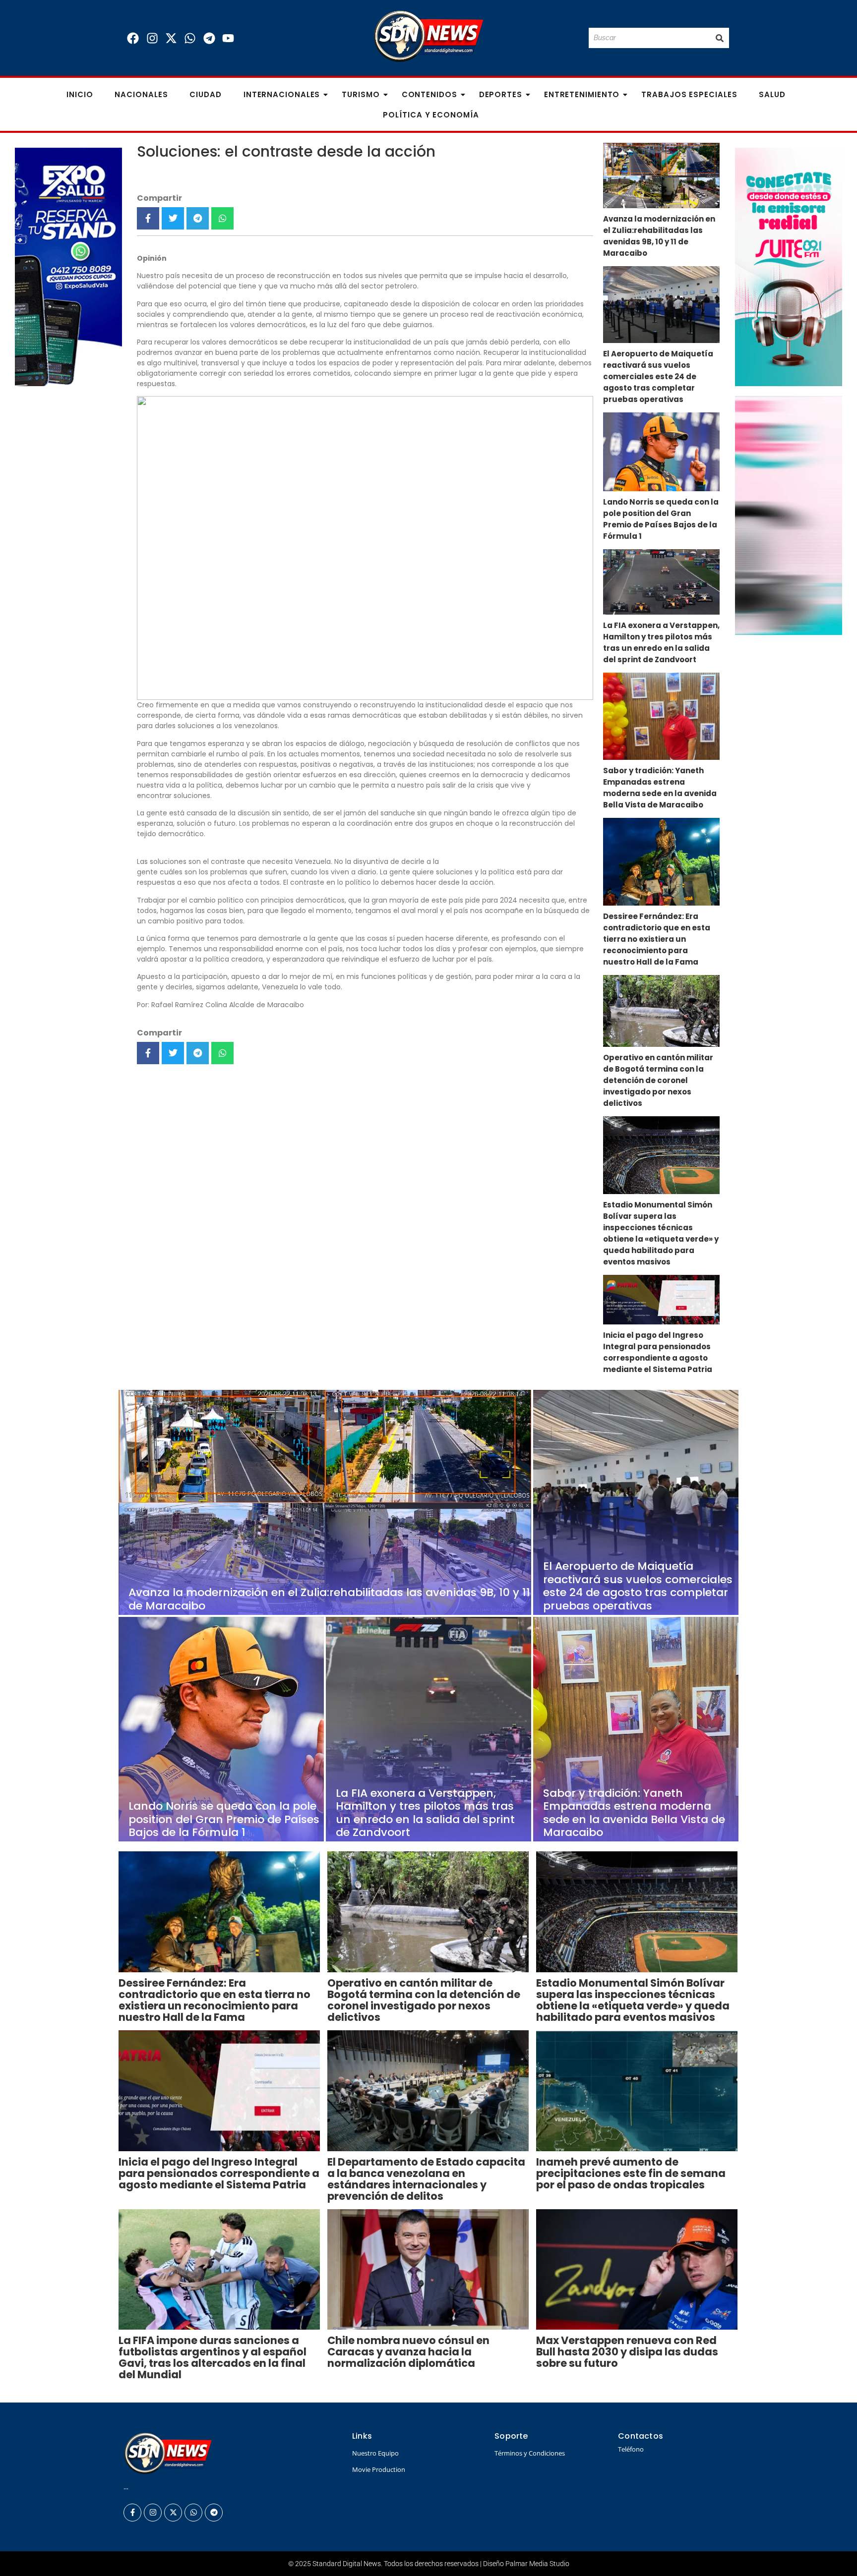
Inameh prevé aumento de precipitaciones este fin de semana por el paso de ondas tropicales (631, 2173)
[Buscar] (720, 38)
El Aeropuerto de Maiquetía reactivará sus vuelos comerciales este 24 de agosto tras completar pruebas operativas (658, 376)
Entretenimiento (582, 94)
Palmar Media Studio (537, 2564)
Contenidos (429, 94)
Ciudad (205, 94)
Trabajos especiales (689, 94)
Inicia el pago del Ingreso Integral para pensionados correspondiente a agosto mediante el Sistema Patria (658, 1352)
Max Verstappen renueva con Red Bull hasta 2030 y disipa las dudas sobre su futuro (627, 2352)
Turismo (361, 94)
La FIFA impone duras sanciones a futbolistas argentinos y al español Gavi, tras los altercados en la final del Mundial (213, 2357)
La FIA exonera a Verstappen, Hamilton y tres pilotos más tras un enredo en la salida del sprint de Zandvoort (661, 642)
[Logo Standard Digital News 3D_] (429, 36)
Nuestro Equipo (375, 2453)
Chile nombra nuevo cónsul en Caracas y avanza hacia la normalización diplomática (408, 2352)
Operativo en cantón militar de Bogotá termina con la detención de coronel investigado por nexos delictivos (658, 1080)
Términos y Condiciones (530, 2453)
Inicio (80, 94)
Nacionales (141, 94)
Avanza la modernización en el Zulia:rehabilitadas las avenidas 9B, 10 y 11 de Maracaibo (659, 236)
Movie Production (379, 2469)
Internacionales (282, 94)
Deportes (501, 94)
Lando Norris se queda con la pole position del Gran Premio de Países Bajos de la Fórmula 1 (661, 519)
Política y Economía (431, 115)
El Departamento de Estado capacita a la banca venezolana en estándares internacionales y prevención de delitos (426, 2179)
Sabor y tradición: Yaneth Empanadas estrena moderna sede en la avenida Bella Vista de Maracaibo (660, 788)
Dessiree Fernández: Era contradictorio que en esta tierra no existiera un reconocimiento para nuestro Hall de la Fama (657, 939)
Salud (772, 94)
